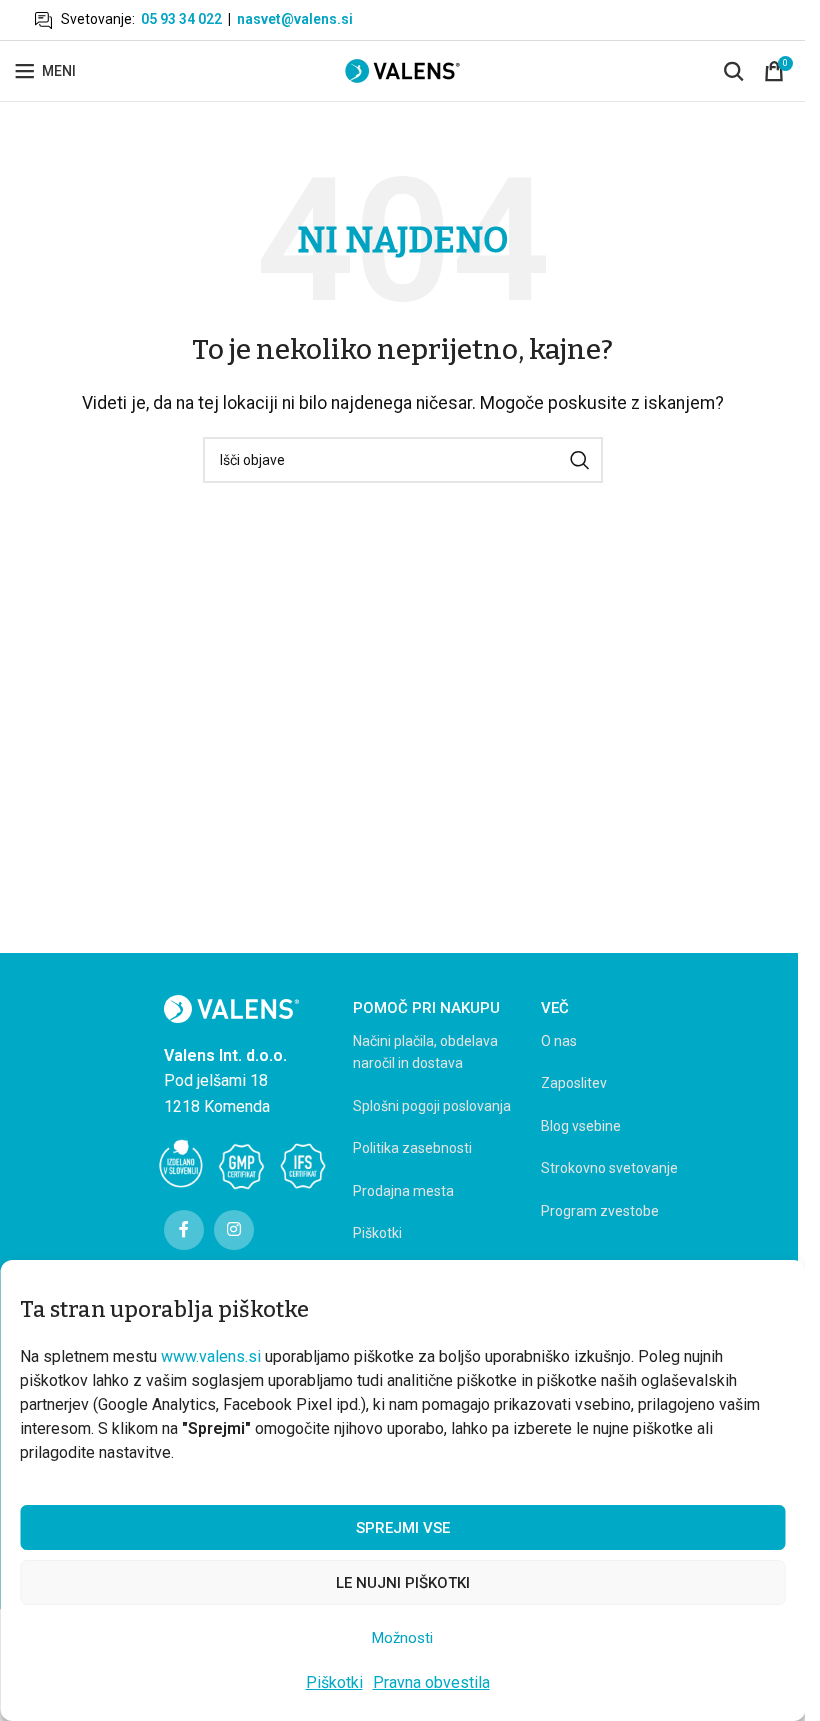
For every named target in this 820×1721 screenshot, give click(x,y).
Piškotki (334, 1682)
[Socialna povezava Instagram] (234, 1230)
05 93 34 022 (181, 19)
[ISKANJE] (580, 460)
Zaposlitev (574, 1083)
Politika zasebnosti (412, 1148)
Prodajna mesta (403, 1191)
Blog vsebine (581, 1126)
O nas (559, 1041)
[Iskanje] (734, 71)
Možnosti (402, 1638)
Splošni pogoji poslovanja (432, 1106)
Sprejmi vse (403, 1528)
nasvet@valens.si (295, 19)
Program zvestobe (600, 1211)
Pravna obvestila (431, 1682)
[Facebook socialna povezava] (184, 1230)
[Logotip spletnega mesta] (402, 69)
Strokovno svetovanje (609, 1168)
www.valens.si (211, 1356)
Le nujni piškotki (403, 1583)
